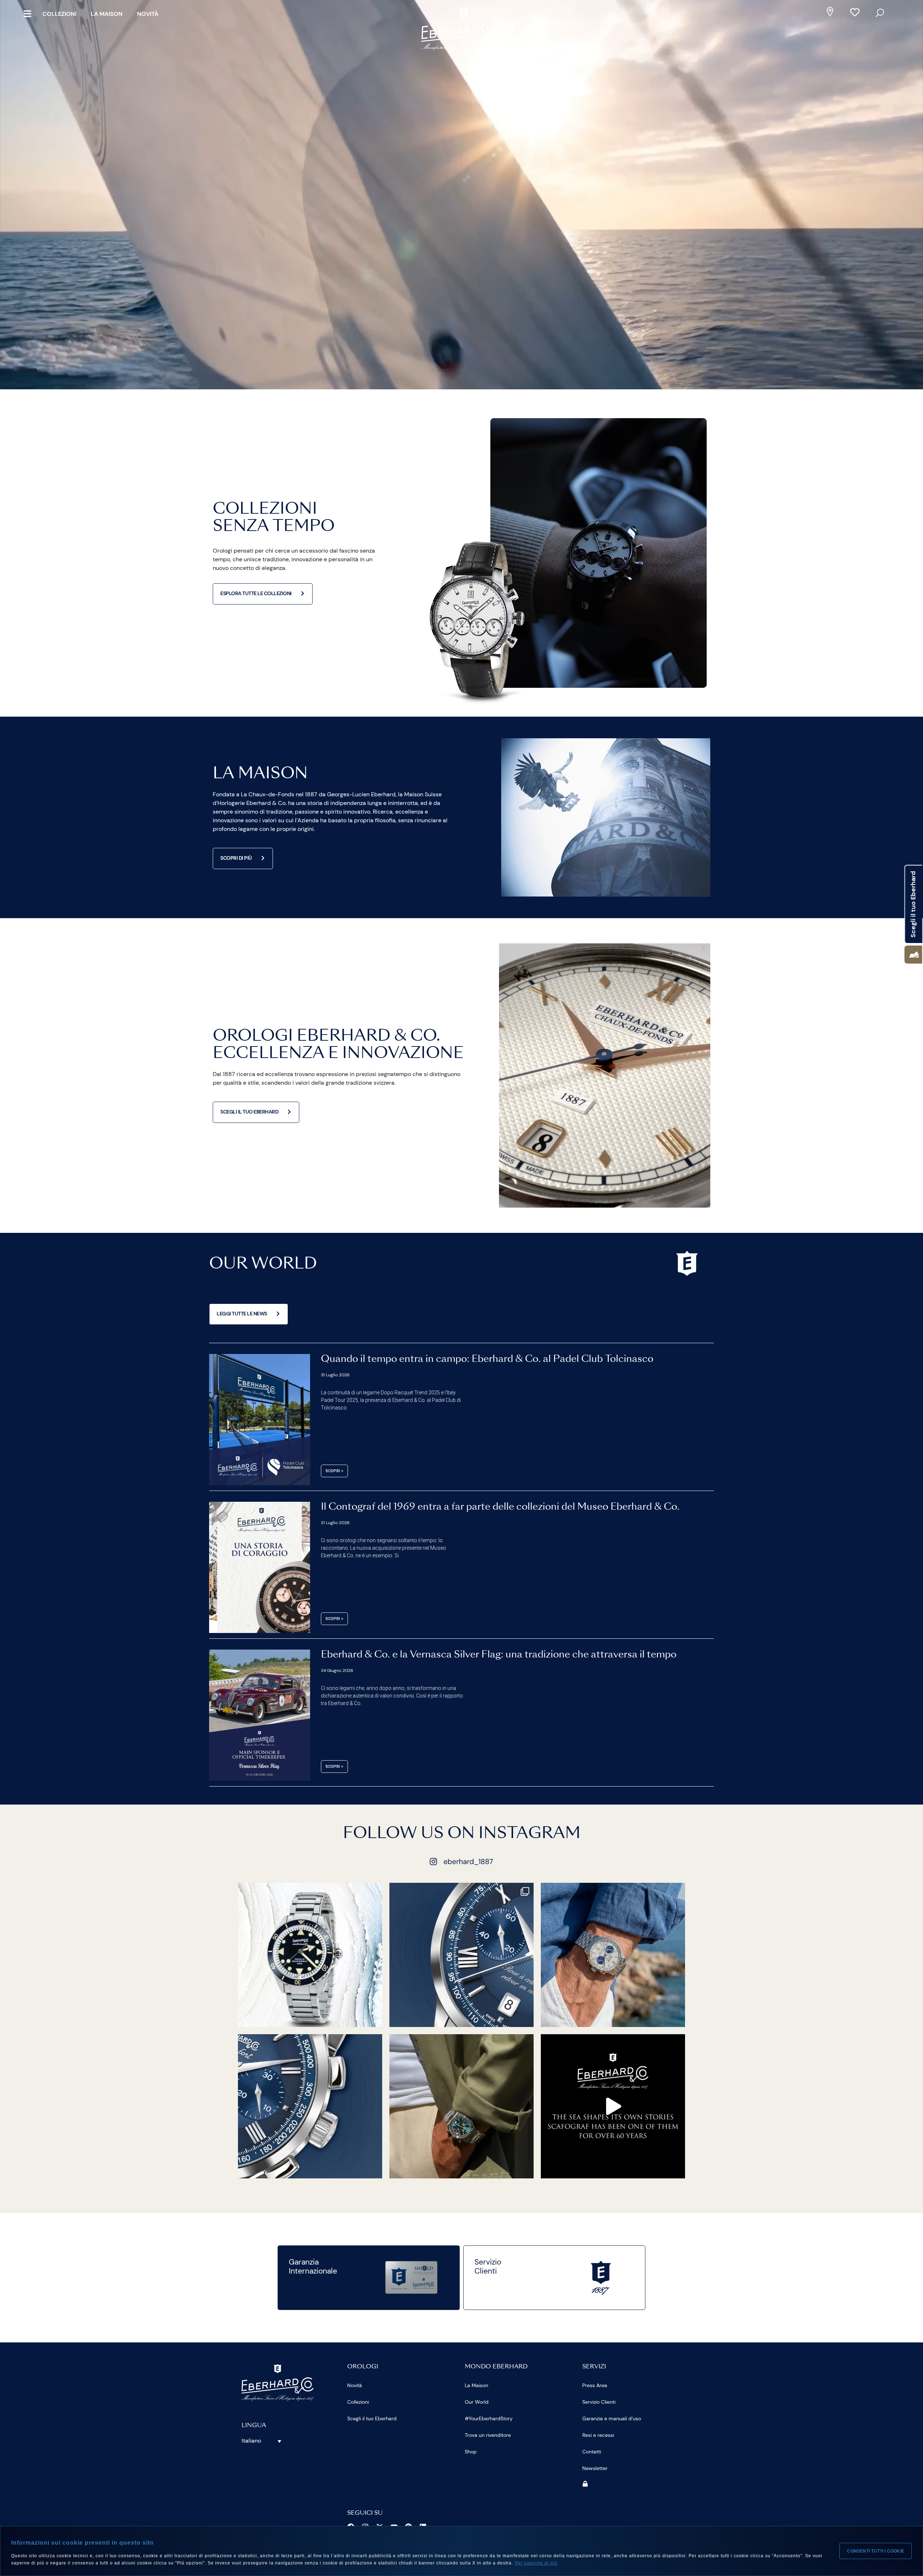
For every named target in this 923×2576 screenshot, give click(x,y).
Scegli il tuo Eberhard (372, 2418)
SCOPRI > (334, 1471)
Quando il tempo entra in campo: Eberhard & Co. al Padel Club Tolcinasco (487, 1359)
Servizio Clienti (599, 2402)
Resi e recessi (598, 2435)
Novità (148, 14)
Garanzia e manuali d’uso (612, 2418)
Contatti (592, 2452)
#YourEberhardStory (489, 2418)
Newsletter (595, 2468)
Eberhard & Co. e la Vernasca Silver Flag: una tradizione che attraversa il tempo (499, 1655)
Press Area (595, 2385)
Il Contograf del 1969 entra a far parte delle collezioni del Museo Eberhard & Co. (500, 1507)
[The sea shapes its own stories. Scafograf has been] (613, 2106)
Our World (477, 2402)
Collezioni (59, 14)
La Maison (107, 14)
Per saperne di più (536, 2563)
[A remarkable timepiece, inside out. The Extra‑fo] (461, 1955)
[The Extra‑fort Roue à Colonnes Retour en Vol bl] (310, 2106)
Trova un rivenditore (488, 2435)
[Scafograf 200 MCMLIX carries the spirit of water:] (310, 1955)
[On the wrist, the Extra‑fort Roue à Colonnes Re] (613, 1955)
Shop (471, 2452)
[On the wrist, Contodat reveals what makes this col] (461, 2106)
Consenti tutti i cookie (876, 2551)
